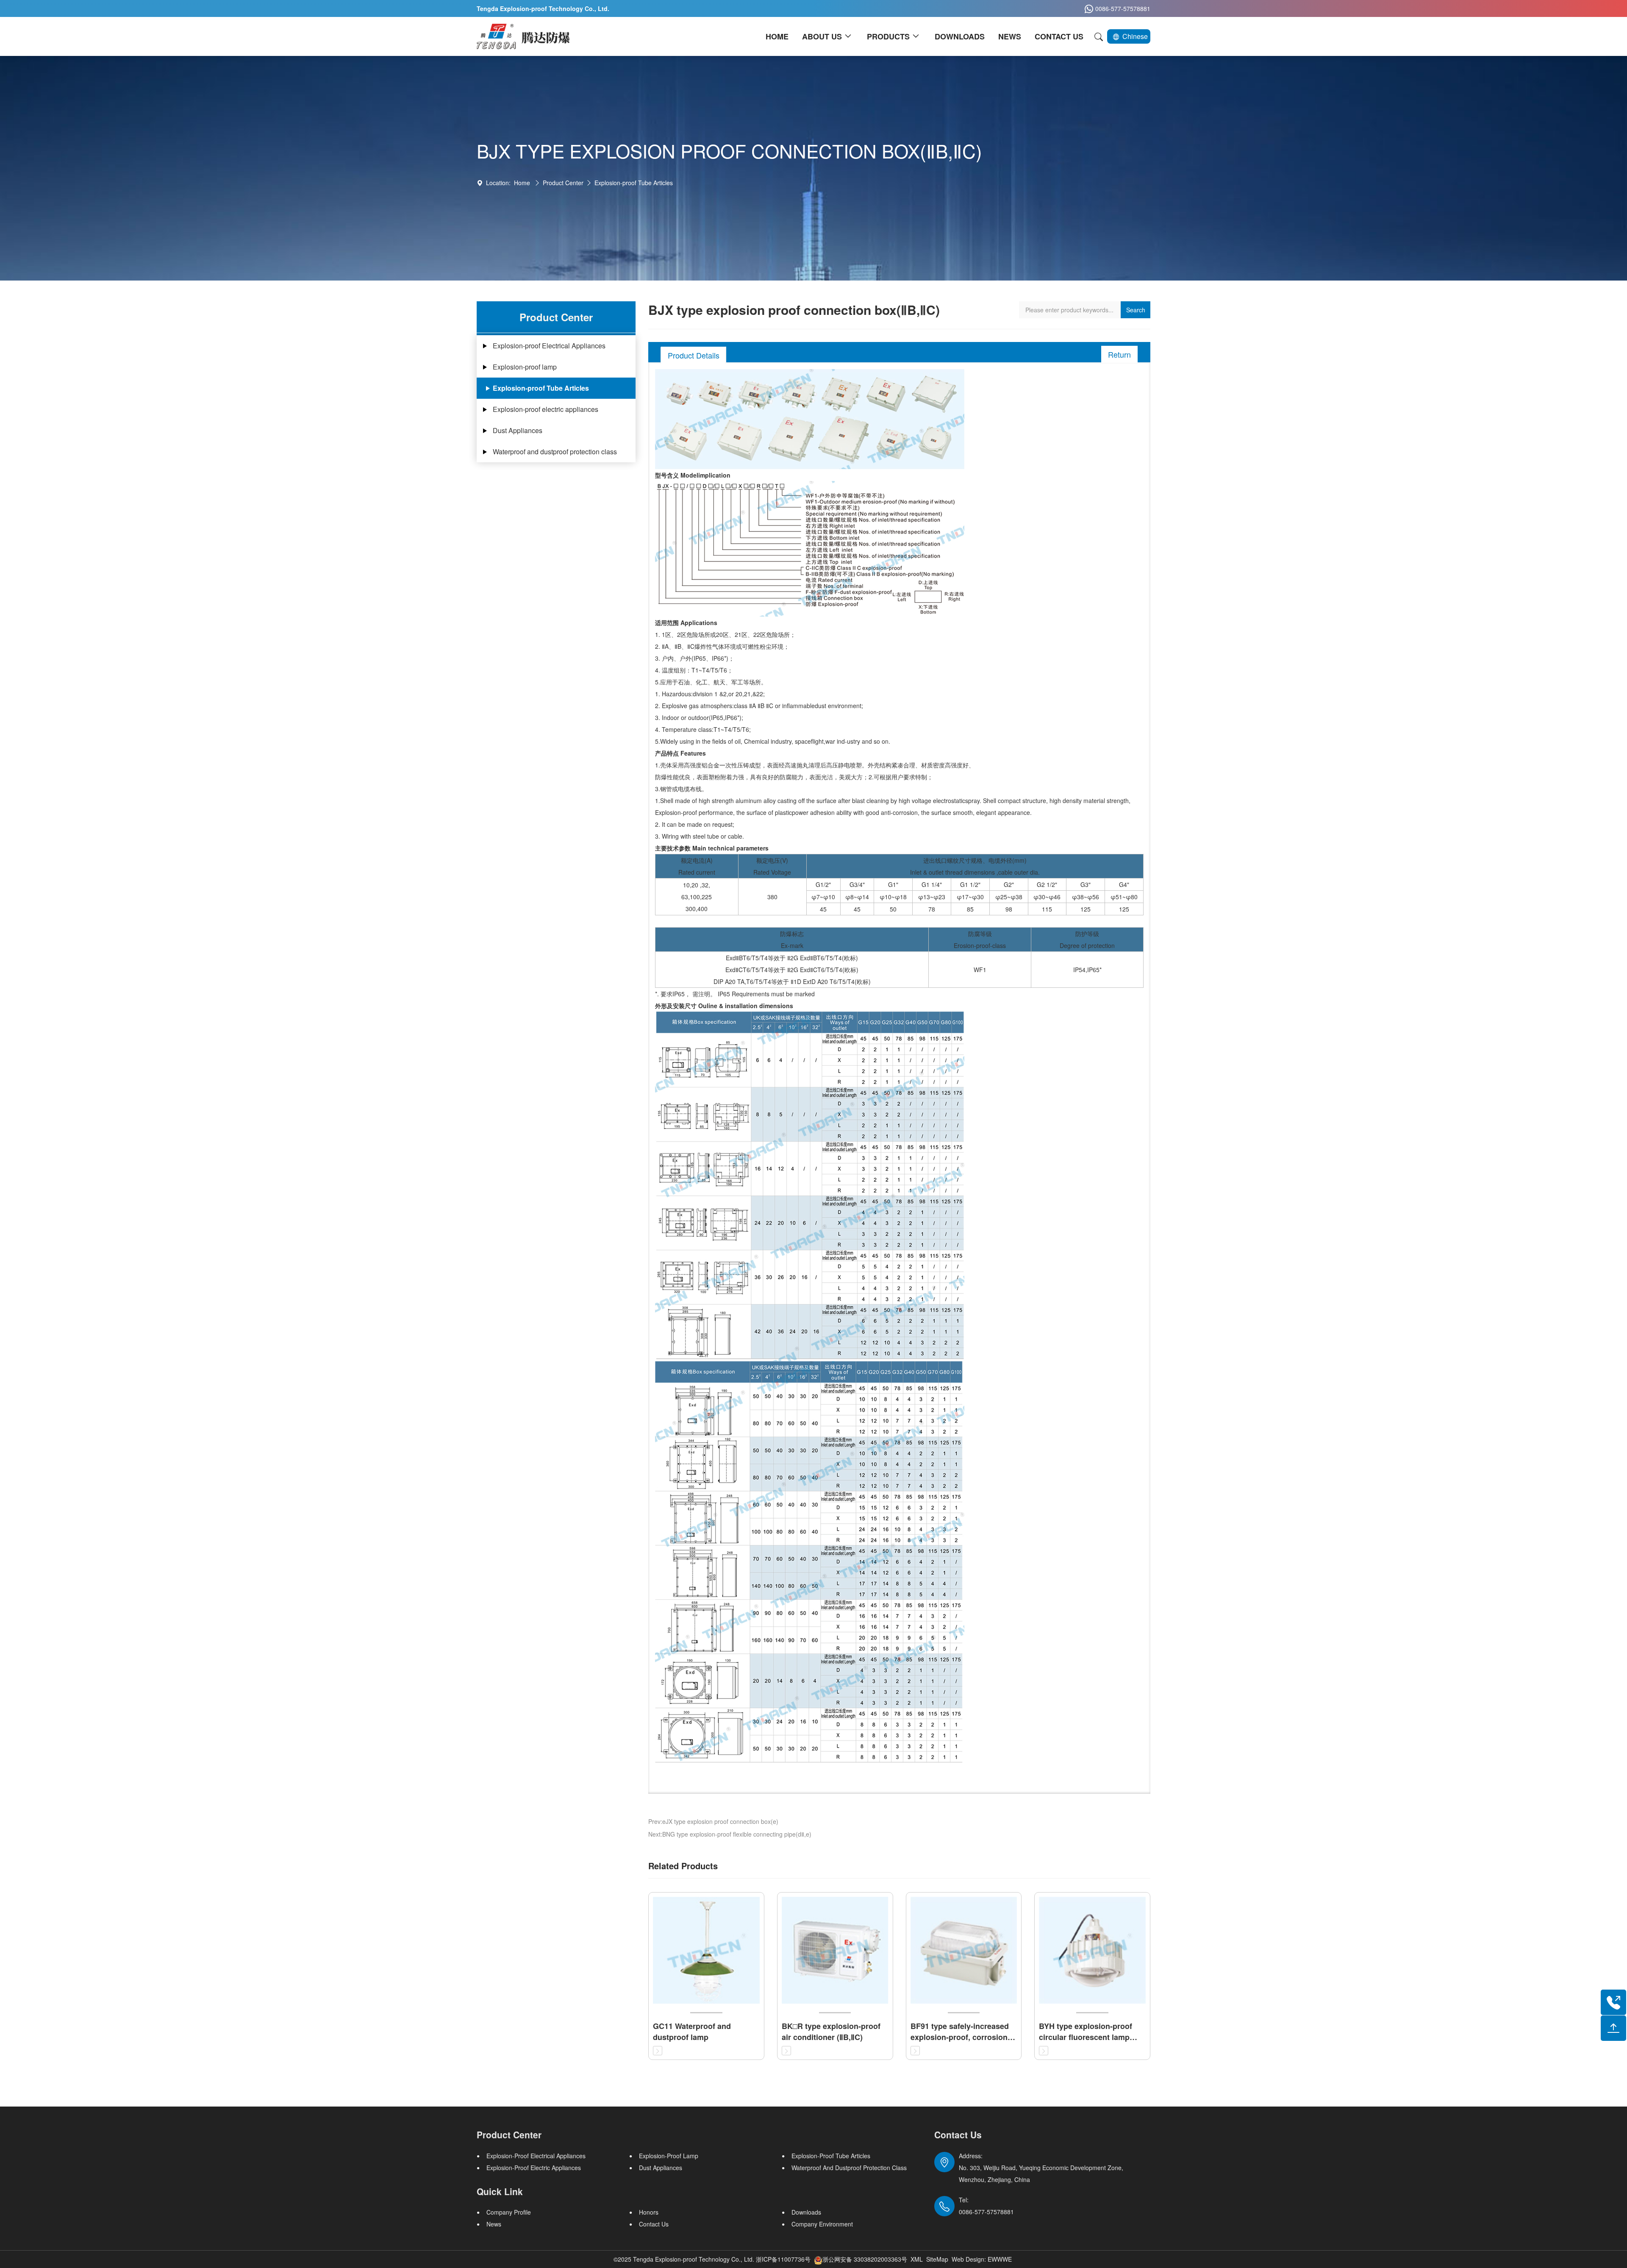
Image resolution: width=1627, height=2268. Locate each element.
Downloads (806, 2212)
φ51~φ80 (1124, 897)
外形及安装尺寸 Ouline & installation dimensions (724, 1006)
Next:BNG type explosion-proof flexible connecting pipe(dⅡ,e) (730, 1834)
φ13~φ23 (932, 897)
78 (932, 909)
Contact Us (654, 2224)
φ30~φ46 (1047, 897)
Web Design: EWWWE (982, 2259)
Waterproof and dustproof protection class (555, 452)
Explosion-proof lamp (525, 367)
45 (823, 909)
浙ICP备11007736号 (783, 2259)
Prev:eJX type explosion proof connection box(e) (713, 1821)
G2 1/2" (1047, 884)
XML (917, 2259)
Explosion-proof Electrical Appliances (549, 346)
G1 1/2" (970, 884)
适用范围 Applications (686, 623)
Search (1136, 310)
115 (1047, 909)
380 (772, 897)
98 (1009, 909)
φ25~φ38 (1009, 897)
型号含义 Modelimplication (693, 475)
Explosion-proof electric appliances (546, 409)
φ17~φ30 (970, 897)
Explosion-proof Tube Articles (634, 183)
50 (893, 909)
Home (522, 183)
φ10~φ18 (893, 897)
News (494, 2224)
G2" (1009, 884)
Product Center (563, 183)
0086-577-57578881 (1123, 8)
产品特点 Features (680, 753)
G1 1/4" (932, 884)
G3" (1086, 884)
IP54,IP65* (1087, 970)
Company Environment (822, 2224)
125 (1086, 909)
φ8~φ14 (857, 897)
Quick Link (500, 2191)
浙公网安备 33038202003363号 (865, 2259)
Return (1119, 354)
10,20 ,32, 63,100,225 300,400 (697, 897)
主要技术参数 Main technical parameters (712, 848)
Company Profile (509, 2212)
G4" (1124, 884)
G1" (893, 884)
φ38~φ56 (1086, 897)
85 (970, 909)
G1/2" (823, 884)
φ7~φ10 (823, 897)
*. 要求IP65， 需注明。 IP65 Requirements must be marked (735, 994)
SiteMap (937, 2259)
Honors (649, 2212)
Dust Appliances (518, 430)
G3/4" (857, 884)
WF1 (980, 970)
